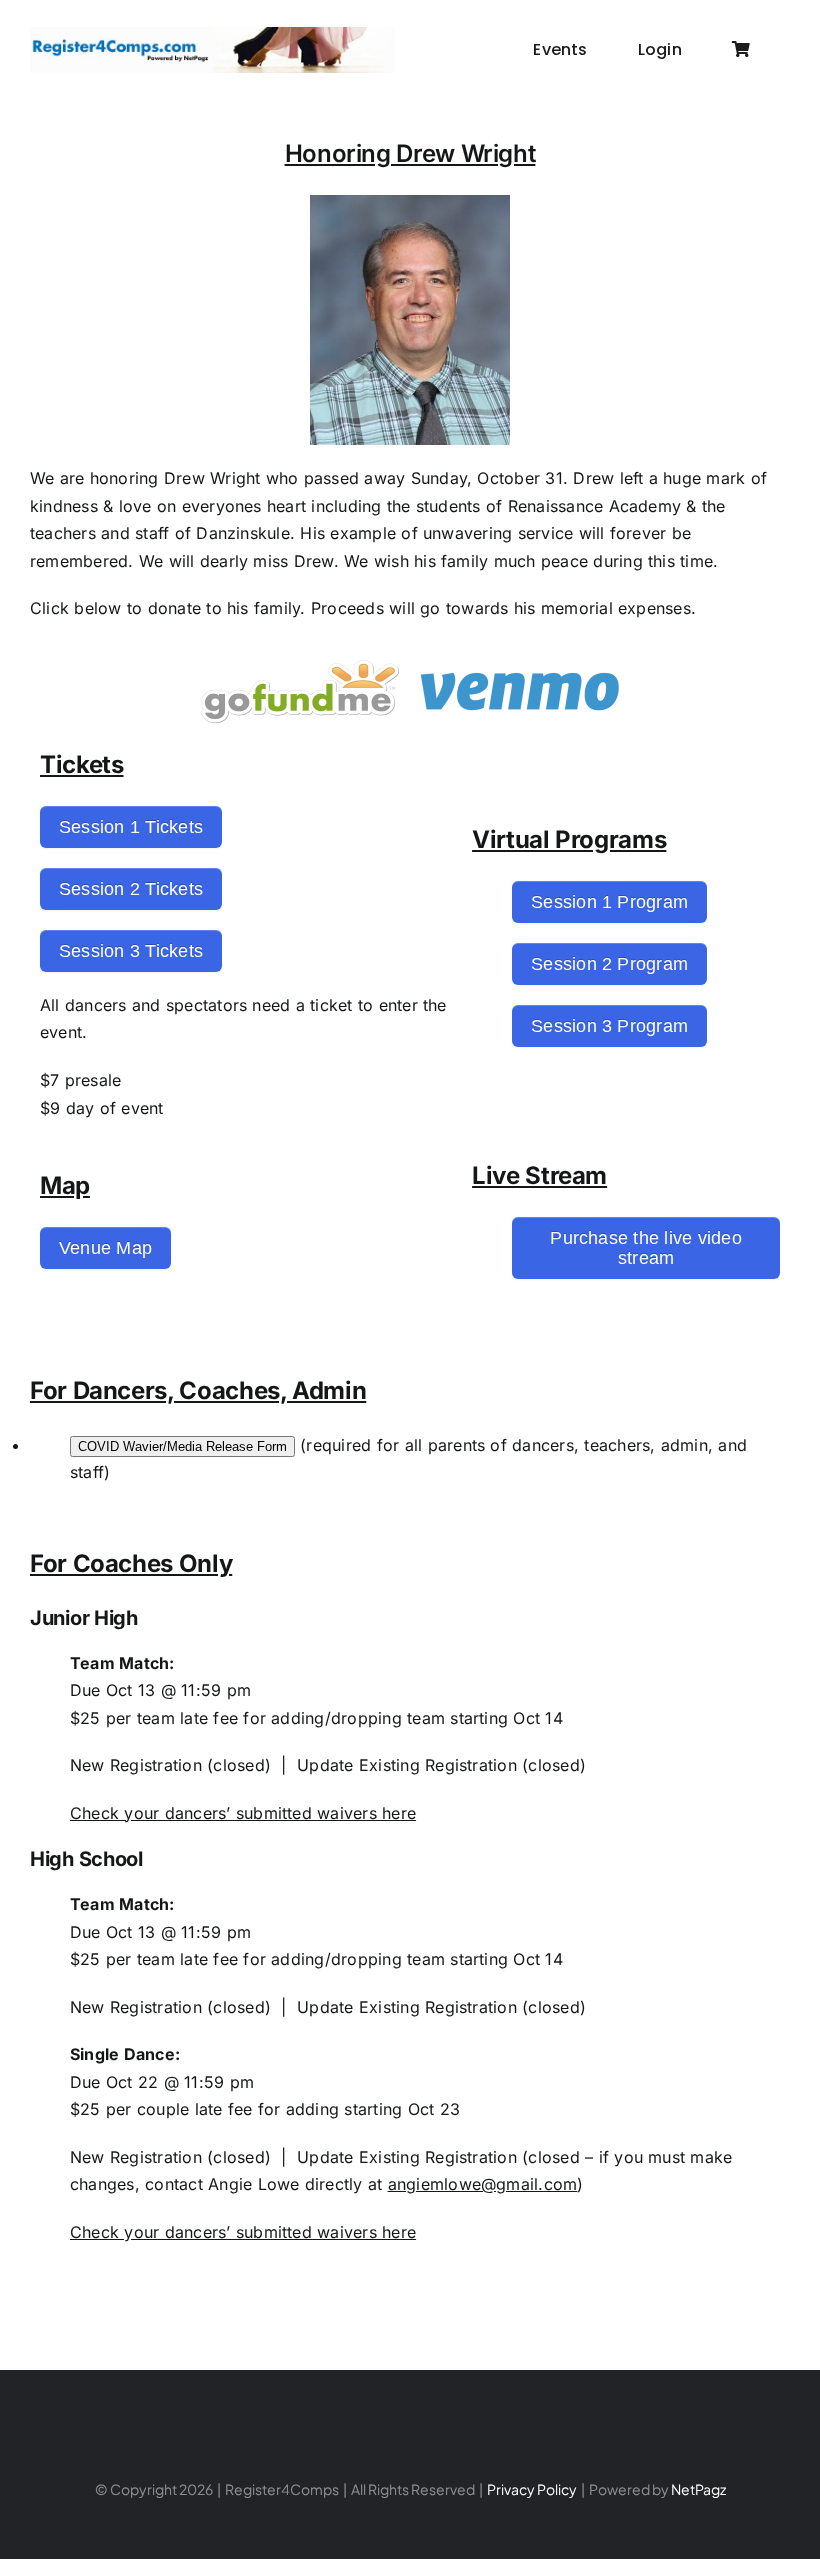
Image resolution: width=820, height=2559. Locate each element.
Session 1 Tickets (131, 827)
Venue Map (105, 1248)
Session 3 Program (609, 1026)
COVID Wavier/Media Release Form (182, 1446)
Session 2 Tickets (131, 889)
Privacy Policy (532, 2489)
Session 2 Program (609, 964)
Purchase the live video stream (646, 1248)
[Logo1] (212, 35)
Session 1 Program (609, 902)
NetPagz (698, 2489)
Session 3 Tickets (131, 951)
